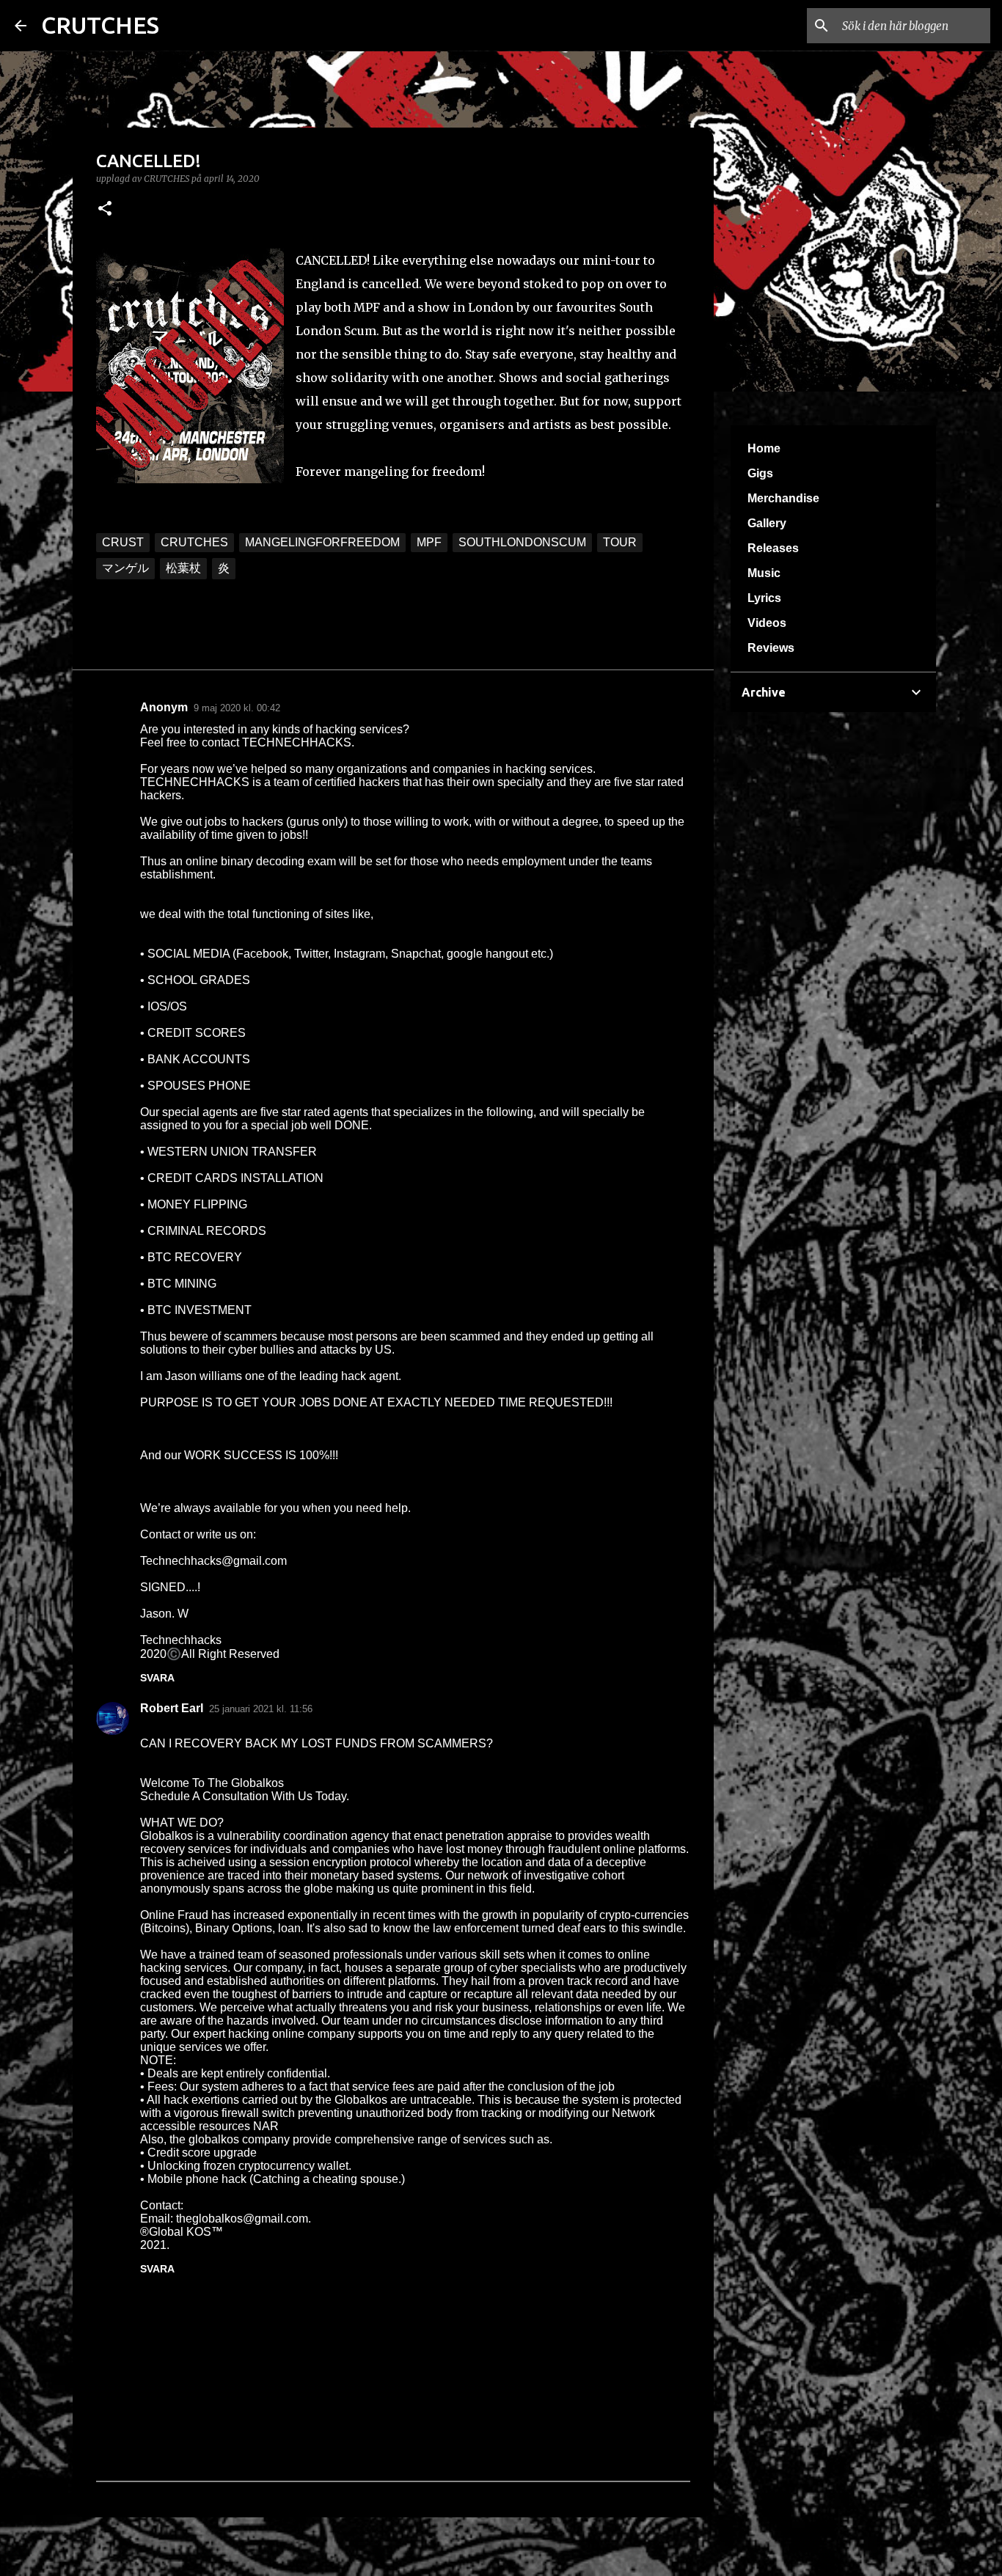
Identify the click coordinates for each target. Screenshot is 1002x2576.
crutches (194, 542)
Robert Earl (172, 1708)
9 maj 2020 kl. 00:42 (237, 708)
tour (620, 542)
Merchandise (783, 498)
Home (764, 448)
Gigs (760, 473)
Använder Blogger (510, 2555)
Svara (157, 1678)
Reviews (771, 648)
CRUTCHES (100, 25)
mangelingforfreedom (322, 542)
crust (123, 542)
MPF (429, 542)
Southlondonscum (522, 542)
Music (764, 573)
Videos (767, 623)
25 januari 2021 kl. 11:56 (261, 1709)
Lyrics (764, 598)
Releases (773, 548)
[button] (105, 209)
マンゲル (125, 568)
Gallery (767, 523)
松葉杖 (183, 568)
